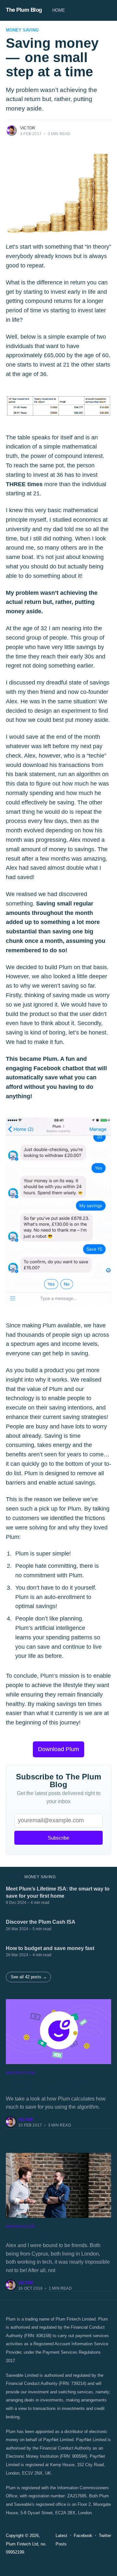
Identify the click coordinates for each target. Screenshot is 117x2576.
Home (59, 10)
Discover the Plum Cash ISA (41, 1922)
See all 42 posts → (29, 1977)
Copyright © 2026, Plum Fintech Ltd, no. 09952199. (26, 2544)
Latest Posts (61, 2540)
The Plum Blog (24, 10)
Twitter (105, 2536)
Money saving (22, 30)
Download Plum (58, 1749)
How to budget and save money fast (50, 1948)
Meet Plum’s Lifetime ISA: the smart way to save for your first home (58, 1892)
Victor (28, 128)
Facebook (83, 2536)
